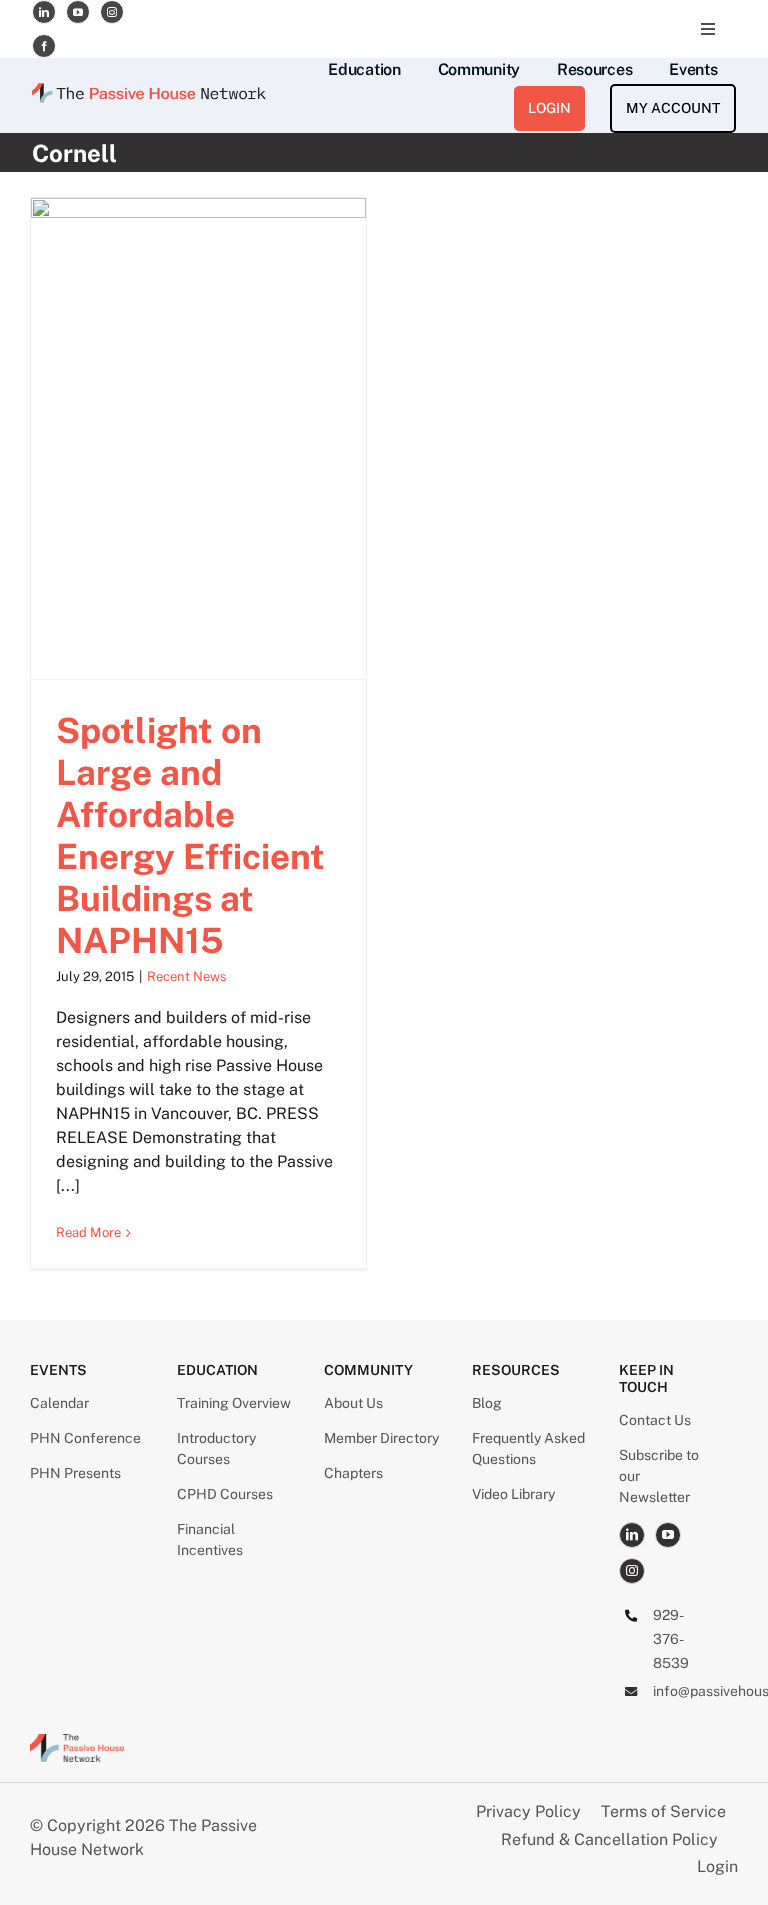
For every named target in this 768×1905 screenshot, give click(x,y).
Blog (487, 1403)
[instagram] (112, 12)
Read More (88, 1232)
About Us (353, 1403)
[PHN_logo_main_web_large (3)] (77, 1741)
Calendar (59, 1403)
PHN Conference (85, 1438)
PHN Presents (75, 1473)
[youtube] (78, 12)
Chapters (353, 1473)
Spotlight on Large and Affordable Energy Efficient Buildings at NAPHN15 (190, 835)
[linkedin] (44, 12)
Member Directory (381, 1438)
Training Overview (234, 1403)
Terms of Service (663, 1811)
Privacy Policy (530, 1811)
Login (717, 1866)
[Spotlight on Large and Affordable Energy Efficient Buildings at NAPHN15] (198, 438)
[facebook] (44, 46)
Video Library (513, 1494)
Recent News (187, 976)
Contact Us (655, 1420)
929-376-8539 (671, 1639)
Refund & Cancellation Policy (609, 1839)
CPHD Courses (225, 1494)
